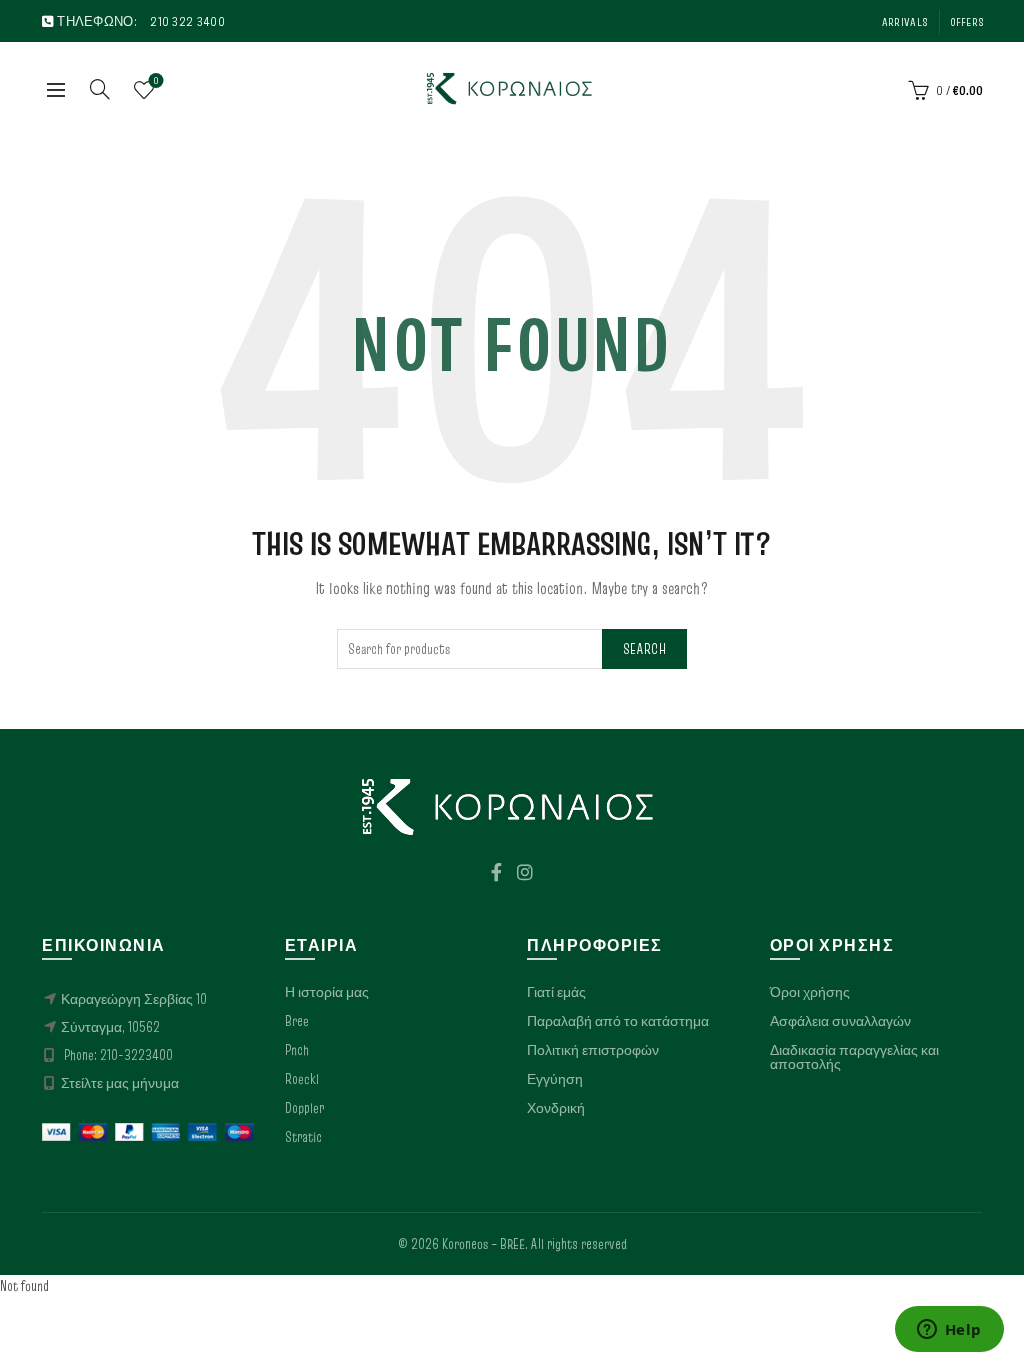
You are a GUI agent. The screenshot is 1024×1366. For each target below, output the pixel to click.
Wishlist (156, 81)
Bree (297, 1021)
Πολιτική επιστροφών (593, 1050)
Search (644, 649)
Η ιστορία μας (327, 992)
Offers (967, 21)
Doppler (304, 1108)
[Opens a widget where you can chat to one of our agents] (949, 1331)
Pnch (297, 1050)
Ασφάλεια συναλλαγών (840, 1021)
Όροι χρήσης (810, 992)
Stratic (303, 1137)
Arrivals (904, 21)
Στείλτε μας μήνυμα (120, 1083)
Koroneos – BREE (483, 1244)
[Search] (100, 89)
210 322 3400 (187, 21)
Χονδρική (556, 1108)
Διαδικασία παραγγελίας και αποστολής (854, 1057)
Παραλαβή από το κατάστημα (618, 1021)
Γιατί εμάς (556, 992)
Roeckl (302, 1079)
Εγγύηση (555, 1079)
